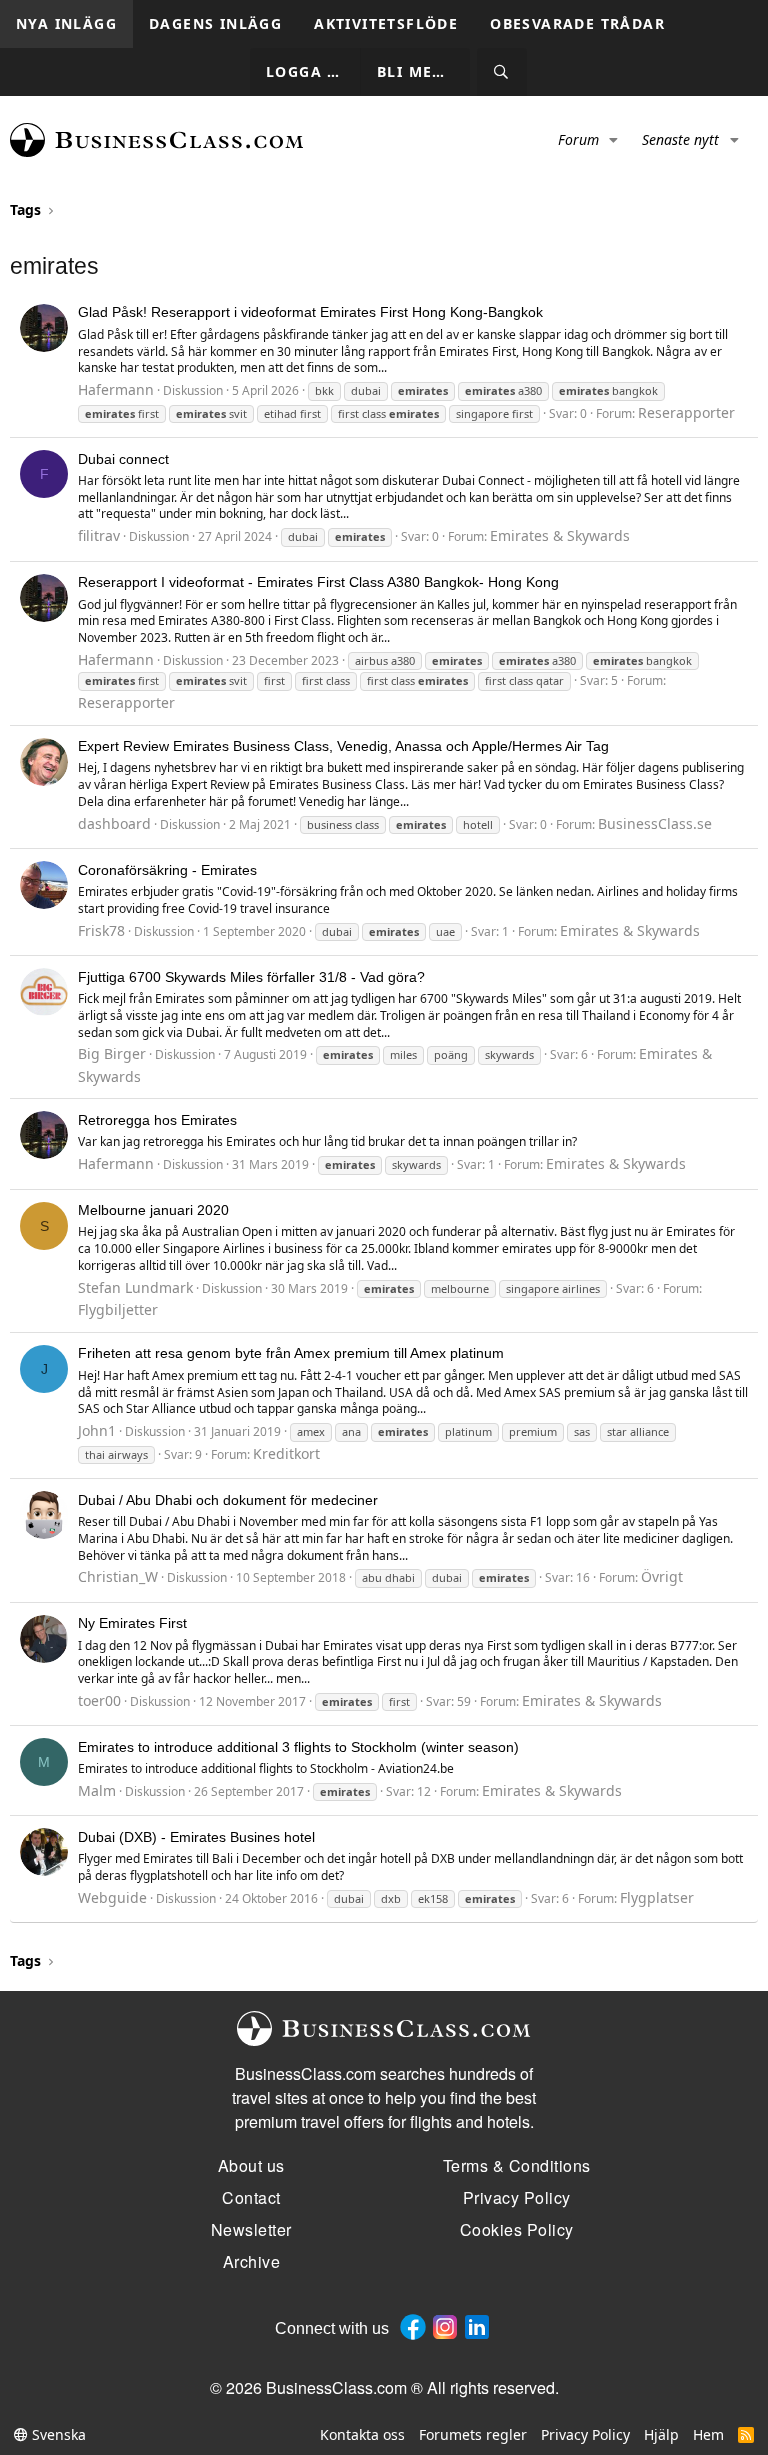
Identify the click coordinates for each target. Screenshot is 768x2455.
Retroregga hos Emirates (157, 1120)
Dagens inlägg (215, 23)
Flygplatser (657, 1897)
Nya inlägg (66, 23)
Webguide (112, 1897)
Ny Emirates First (132, 1623)
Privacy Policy (585, 2434)
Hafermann (116, 389)
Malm (97, 1790)
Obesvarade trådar (577, 23)
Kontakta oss (362, 2434)
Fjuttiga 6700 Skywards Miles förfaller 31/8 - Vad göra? (251, 977)
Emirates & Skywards (560, 535)
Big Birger (112, 1053)
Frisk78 (101, 930)
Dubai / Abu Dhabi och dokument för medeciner (228, 1500)
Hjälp (661, 2434)
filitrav (99, 535)
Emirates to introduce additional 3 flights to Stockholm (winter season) (298, 1747)
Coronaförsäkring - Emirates (167, 870)
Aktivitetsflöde (386, 23)
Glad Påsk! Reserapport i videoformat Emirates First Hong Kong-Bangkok (310, 312)
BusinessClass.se (655, 823)
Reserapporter (686, 412)
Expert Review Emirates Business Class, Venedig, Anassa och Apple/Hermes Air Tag (343, 746)
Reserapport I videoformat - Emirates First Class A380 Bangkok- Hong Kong (318, 582)
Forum (578, 139)
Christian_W (118, 1576)
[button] (614, 140)
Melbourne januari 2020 (153, 1210)
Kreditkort (286, 1453)
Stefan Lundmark (135, 1287)
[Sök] (502, 72)
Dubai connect (123, 459)
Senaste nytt (680, 139)
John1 (97, 1430)
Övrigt (662, 1576)
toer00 (99, 1700)
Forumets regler (473, 2434)
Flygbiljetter (118, 1309)
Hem (708, 2434)
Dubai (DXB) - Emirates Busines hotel (196, 1837)
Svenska (57, 2434)
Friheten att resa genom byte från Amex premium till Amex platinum (291, 1353)
